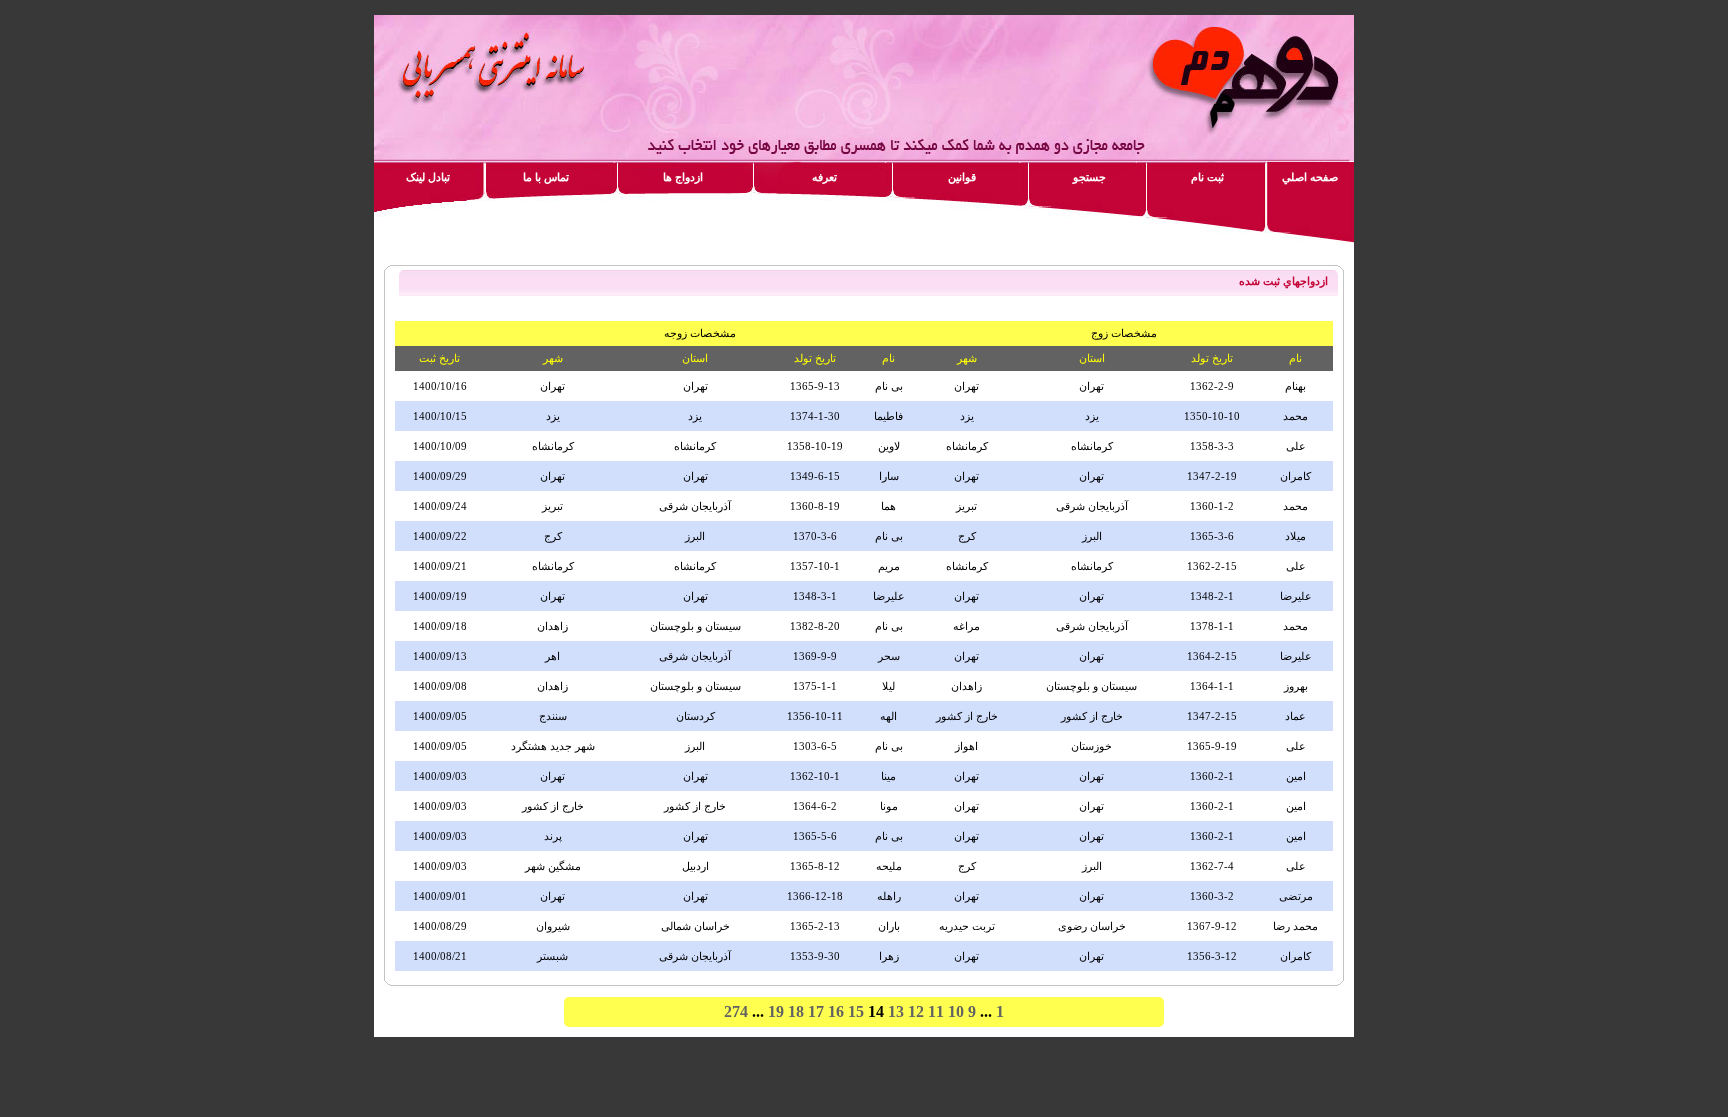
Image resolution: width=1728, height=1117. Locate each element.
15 (856, 1011)
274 (736, 1011)
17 (816, 1011)
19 (776, 1011)
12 (916, 1011)
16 (836, 1011)
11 (936, 1011)
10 (956, 1011)
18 (796, 1011)
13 (896, 1011)
